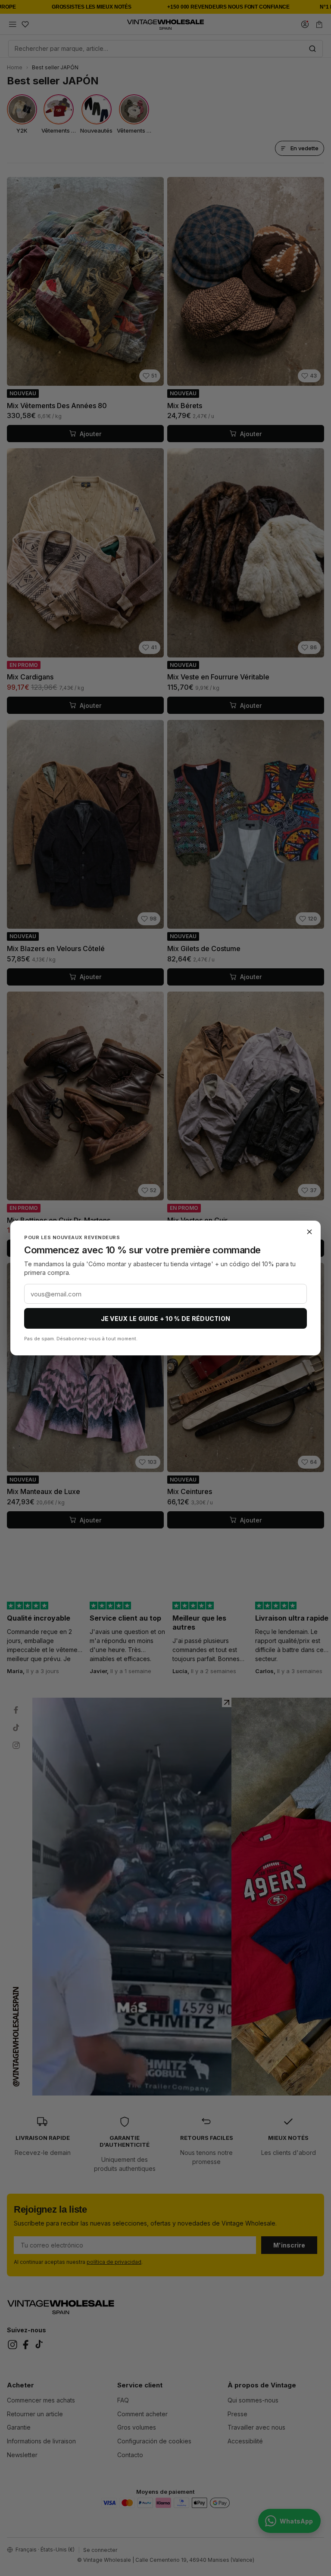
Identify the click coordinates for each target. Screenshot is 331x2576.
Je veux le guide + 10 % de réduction (166, 1319)
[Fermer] (309, 1232)
